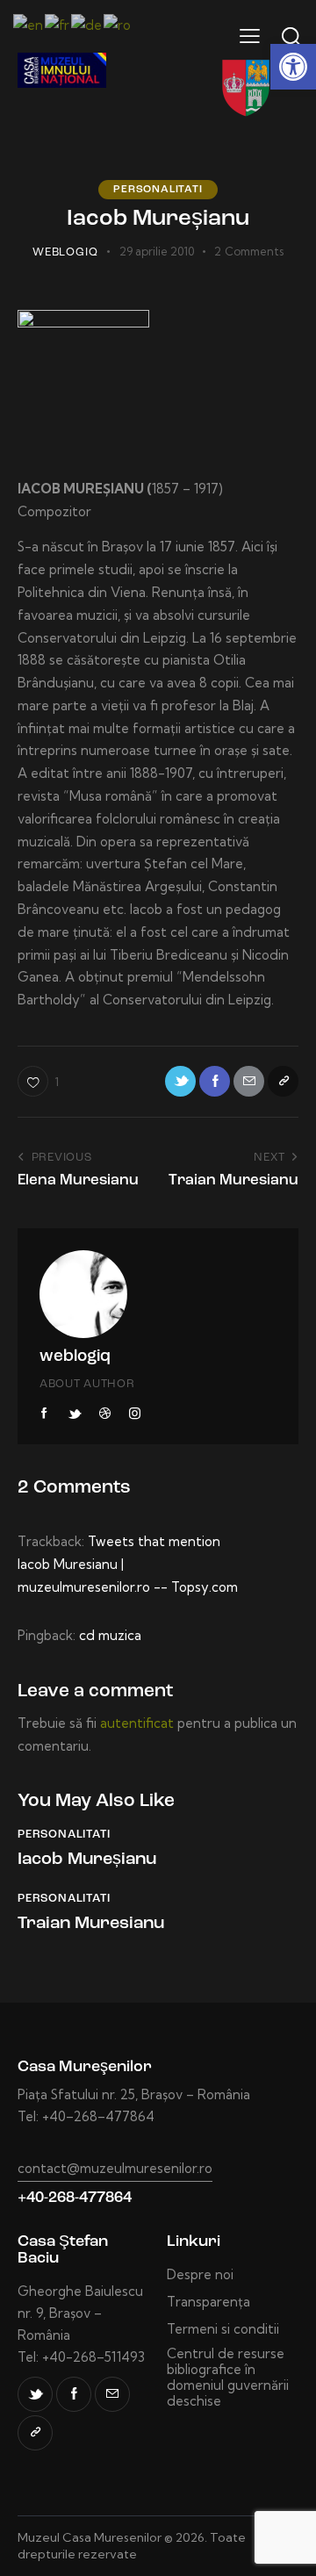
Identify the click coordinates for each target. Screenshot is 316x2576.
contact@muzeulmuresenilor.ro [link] (115, 2168)
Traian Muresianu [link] (91, 1924)
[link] (293, 67)
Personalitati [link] (158, 190)
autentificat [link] (137, 1723)
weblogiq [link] (75, 1357)
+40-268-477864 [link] (75, 2198)
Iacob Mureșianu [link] (87, 1860)
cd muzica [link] (110, 1635)
